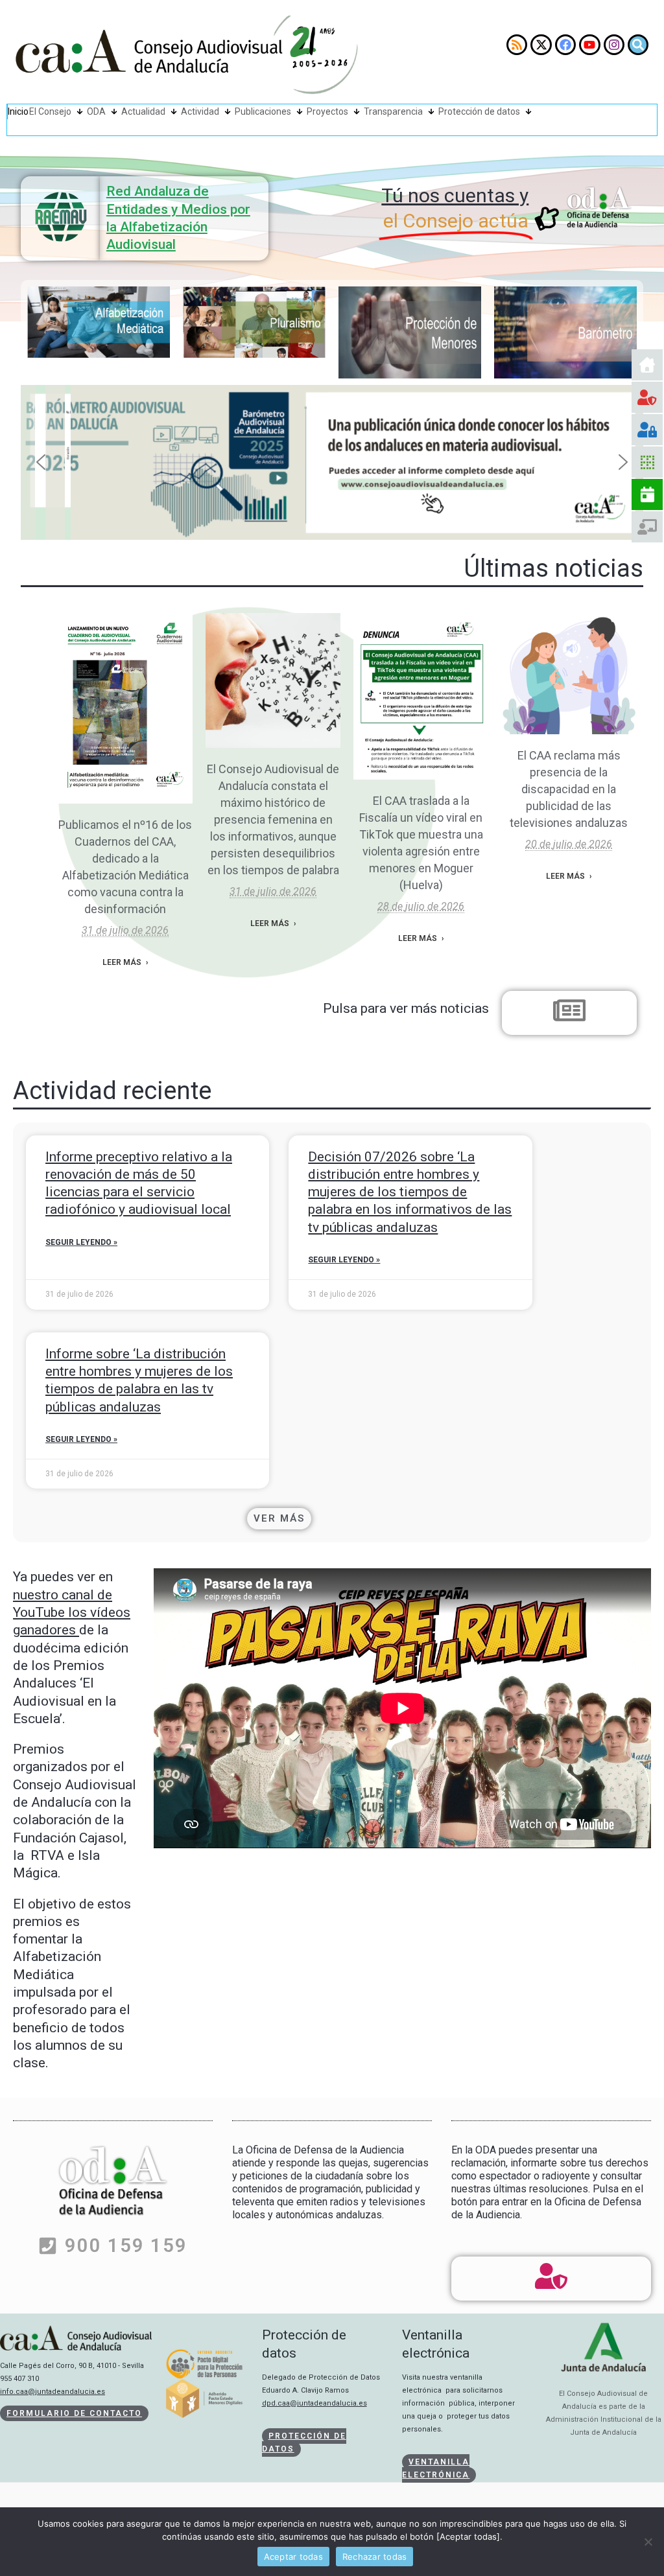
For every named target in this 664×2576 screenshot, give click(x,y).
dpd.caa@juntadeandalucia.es (314, 2403)
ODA (96, 111)
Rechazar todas (375, 2557)
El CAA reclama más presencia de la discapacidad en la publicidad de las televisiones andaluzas (569, 789)
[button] (332, 463)
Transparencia (393, 111)
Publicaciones (263, 111)
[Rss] (517, 45)
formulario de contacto (74, 2413)
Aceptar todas (293, 2557)
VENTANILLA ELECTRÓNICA (436, 2468)
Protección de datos (479, 111)
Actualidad (143, 111)
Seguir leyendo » (81, 1242)
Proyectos (327, 111)
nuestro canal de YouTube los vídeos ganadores (72, 1613)
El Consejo (50, 111)
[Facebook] (565, 45)
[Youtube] (589, 45)
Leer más (122, 962)
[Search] (638, 45)
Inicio (18, 111)
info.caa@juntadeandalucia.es (53, 2392)
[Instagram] (614, 45)
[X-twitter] (541, 45)
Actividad (200, 111)
